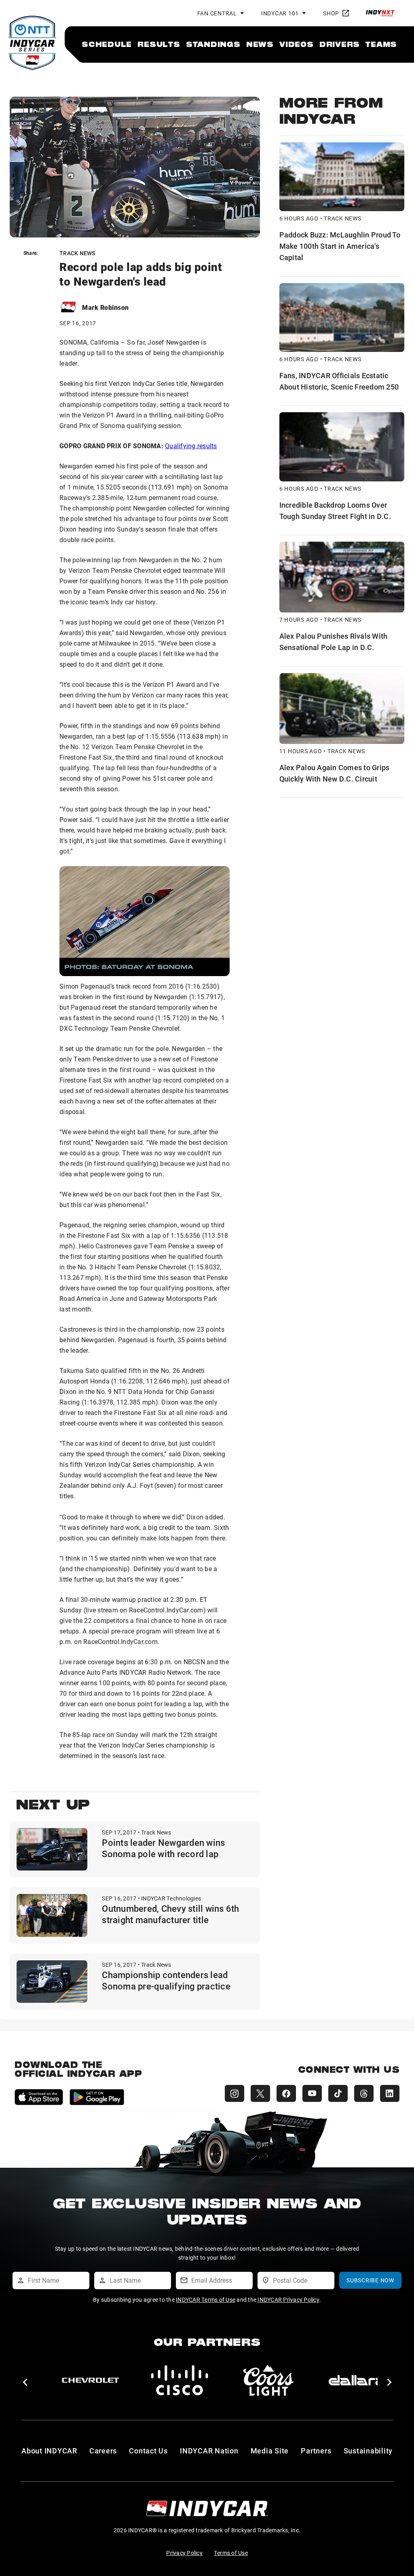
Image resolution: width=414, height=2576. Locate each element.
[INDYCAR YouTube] (312, 2093)
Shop (331, 13)
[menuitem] (107, 44)
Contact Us (148, 2451)
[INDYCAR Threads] (364, 2093)
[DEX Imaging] (180, 2380)
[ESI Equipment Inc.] (268, 2380)
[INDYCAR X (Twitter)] (260, 2093)
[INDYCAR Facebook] (286, 2093)
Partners (316, 2451)
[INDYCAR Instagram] (234, 2093)
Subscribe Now (370, 2280)
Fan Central (217, 13)
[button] (25, 2382)
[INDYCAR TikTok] (338, 2093)
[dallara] (91, 2380)
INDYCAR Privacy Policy (288, 2300)
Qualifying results (191, 446)
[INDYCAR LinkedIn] (390, 2093)
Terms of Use (231, 2553)
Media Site (270, 2451)
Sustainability (368, 2451)
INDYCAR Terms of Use (206, 2300)
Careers (103, 2451)
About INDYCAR (49, 2451)
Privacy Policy (184, 2553)
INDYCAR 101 (280, 13)
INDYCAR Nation (209, 2451)
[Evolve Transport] (357, 2380)
